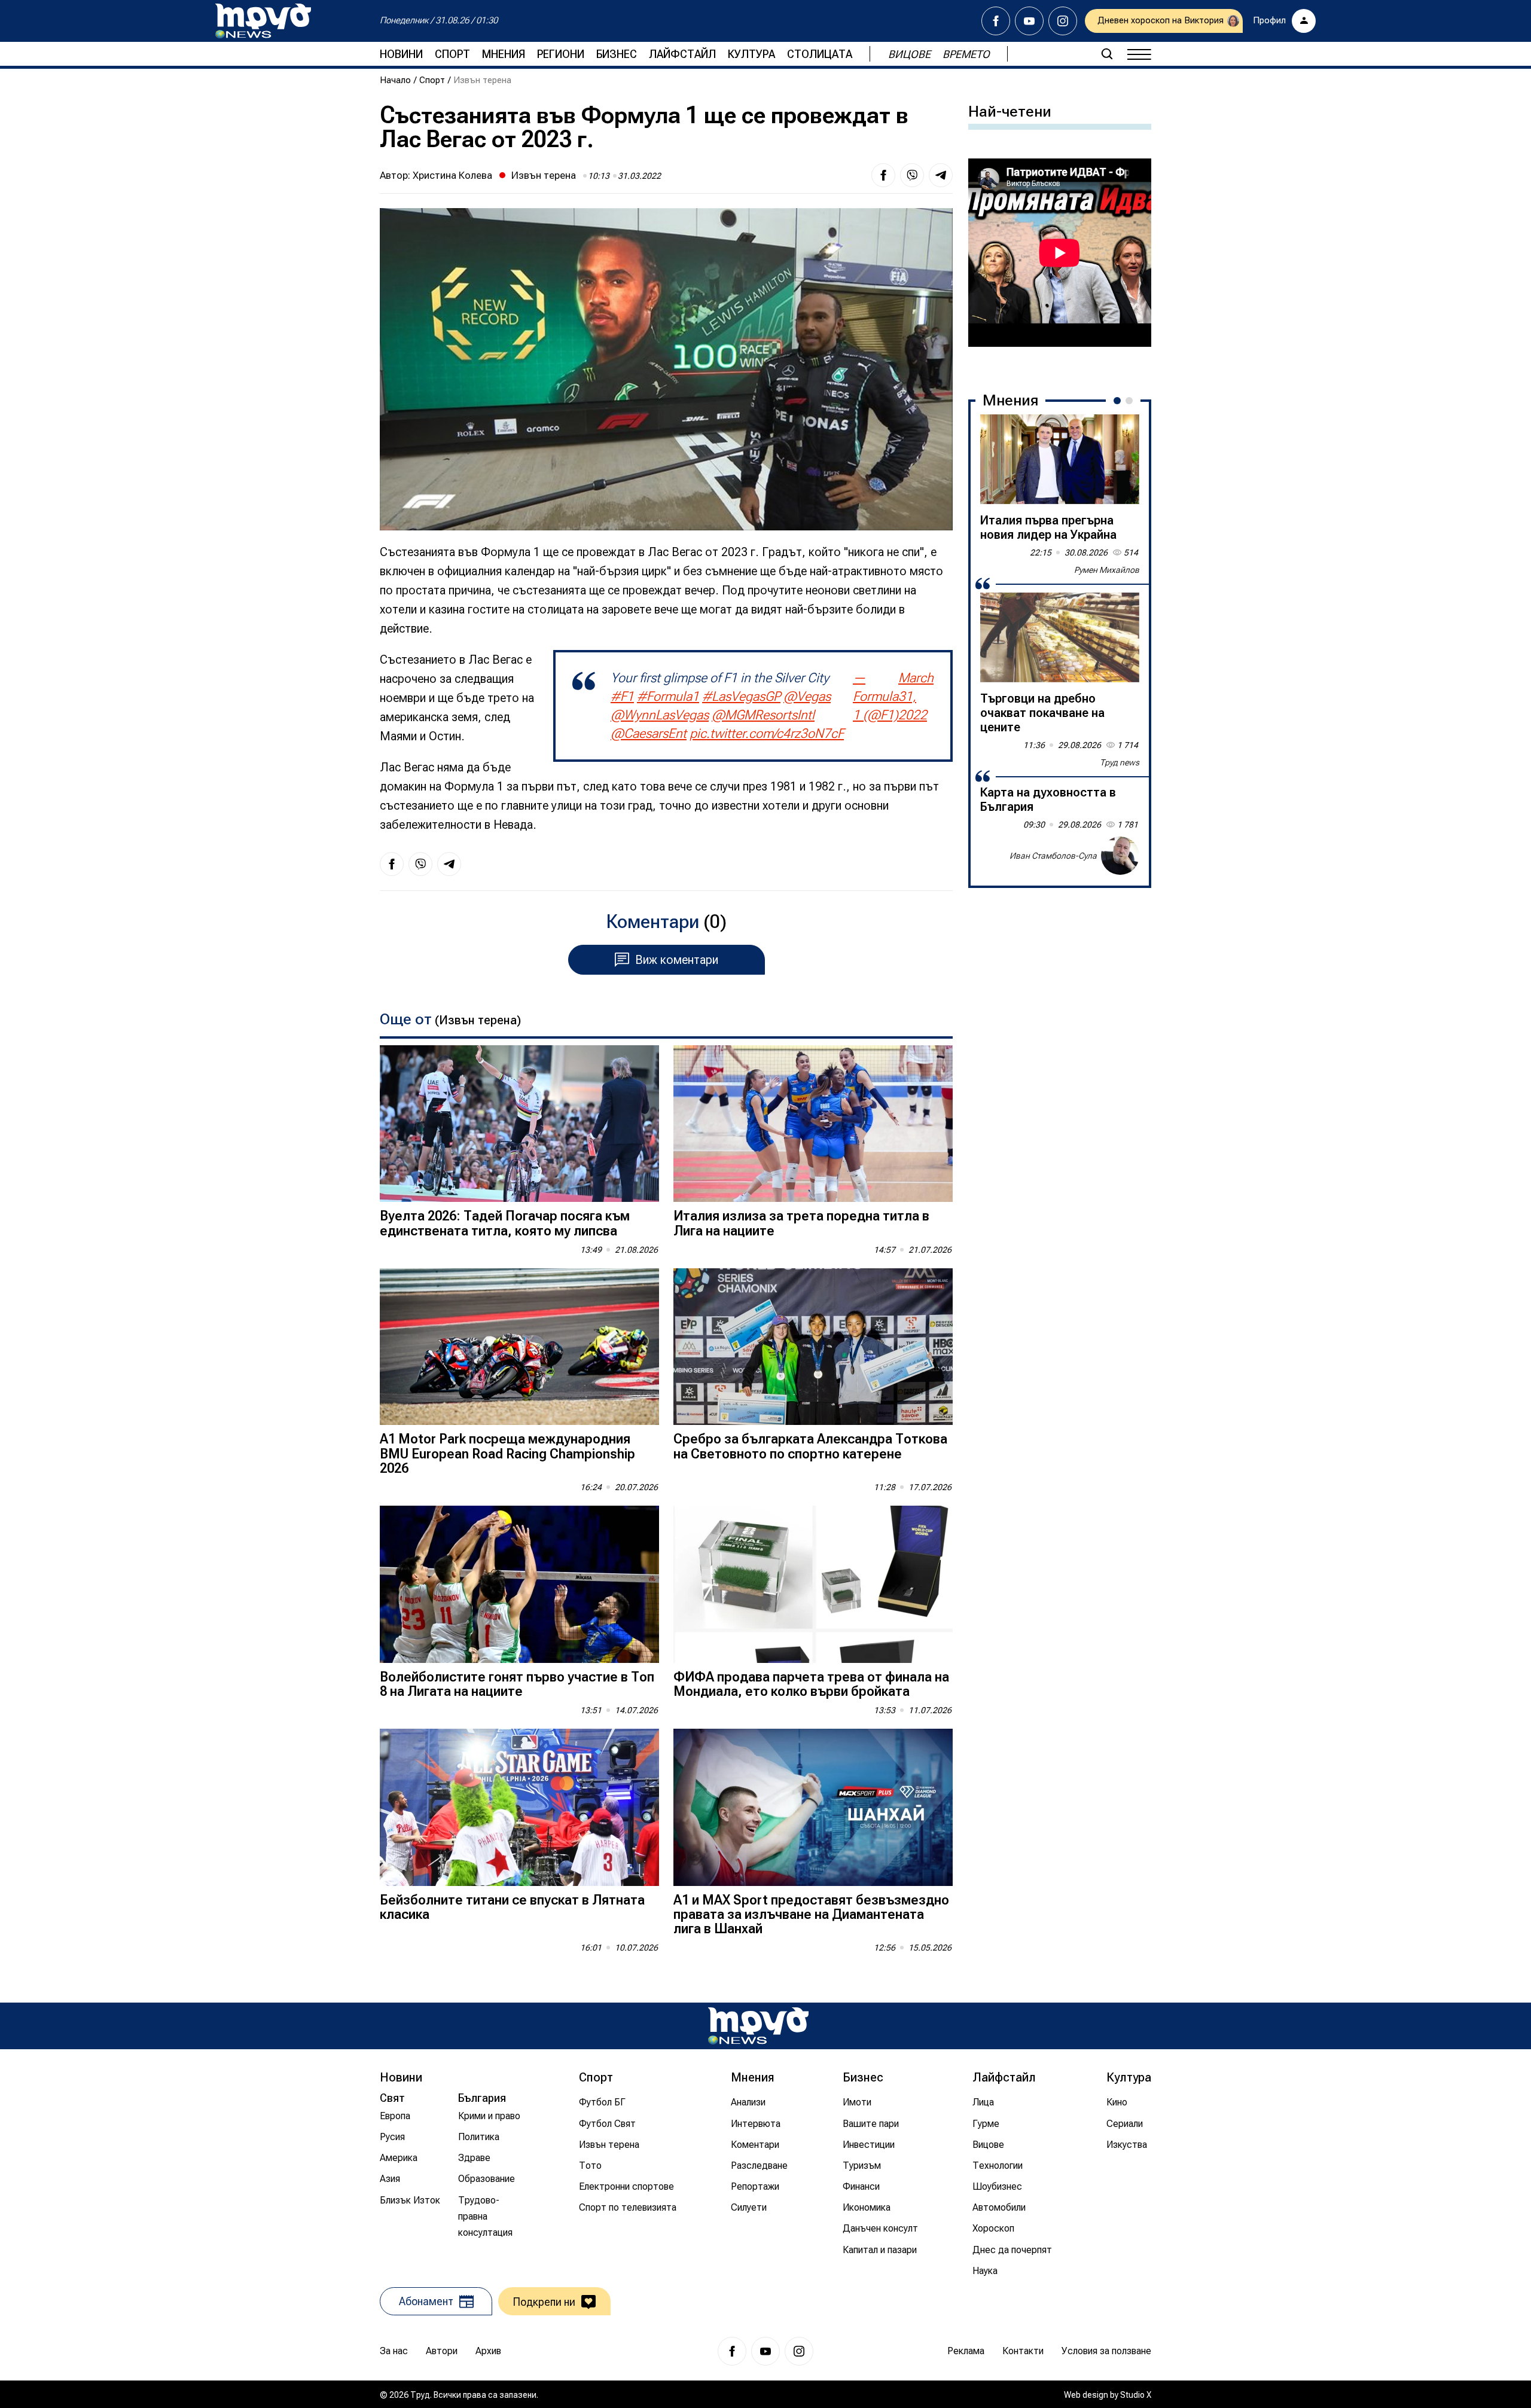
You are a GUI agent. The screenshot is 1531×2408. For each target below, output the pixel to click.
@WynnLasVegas (660, 715)
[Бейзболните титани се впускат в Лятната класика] (519, 1807)
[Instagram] (1063, 21)
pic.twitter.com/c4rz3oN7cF (767, 733)
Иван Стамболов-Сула (1053, 856)
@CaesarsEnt (649, 733)
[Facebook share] (883, 175)
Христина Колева (452, 175)
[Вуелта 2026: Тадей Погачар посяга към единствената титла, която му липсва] (519, 1124)
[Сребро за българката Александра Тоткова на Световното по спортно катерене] (813, 1347)
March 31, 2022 (916, 696)
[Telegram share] (941, 175)
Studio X (1136, 2395)
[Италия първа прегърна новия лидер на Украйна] (1060, 459)
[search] (1107, 54)
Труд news (1120, 762)
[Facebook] (996, 21)
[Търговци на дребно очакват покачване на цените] (1060, 637)
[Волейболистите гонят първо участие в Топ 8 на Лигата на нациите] (519, 1584)
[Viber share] (912, 175)
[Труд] (758, 2026)
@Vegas (807, 696)
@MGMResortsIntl (763, 715)
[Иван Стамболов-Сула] (1120, 856)
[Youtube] (1029, 21)
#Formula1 (668, 696)
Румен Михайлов (1107, 570)
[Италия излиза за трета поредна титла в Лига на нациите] (813, 1124)
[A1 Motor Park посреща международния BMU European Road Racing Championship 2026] (519, 1347)
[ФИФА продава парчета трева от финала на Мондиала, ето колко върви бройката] (813, 1584)
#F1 (622, 696)
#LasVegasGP (741, 696)
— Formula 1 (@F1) (876, 696)
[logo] (263, 21)
